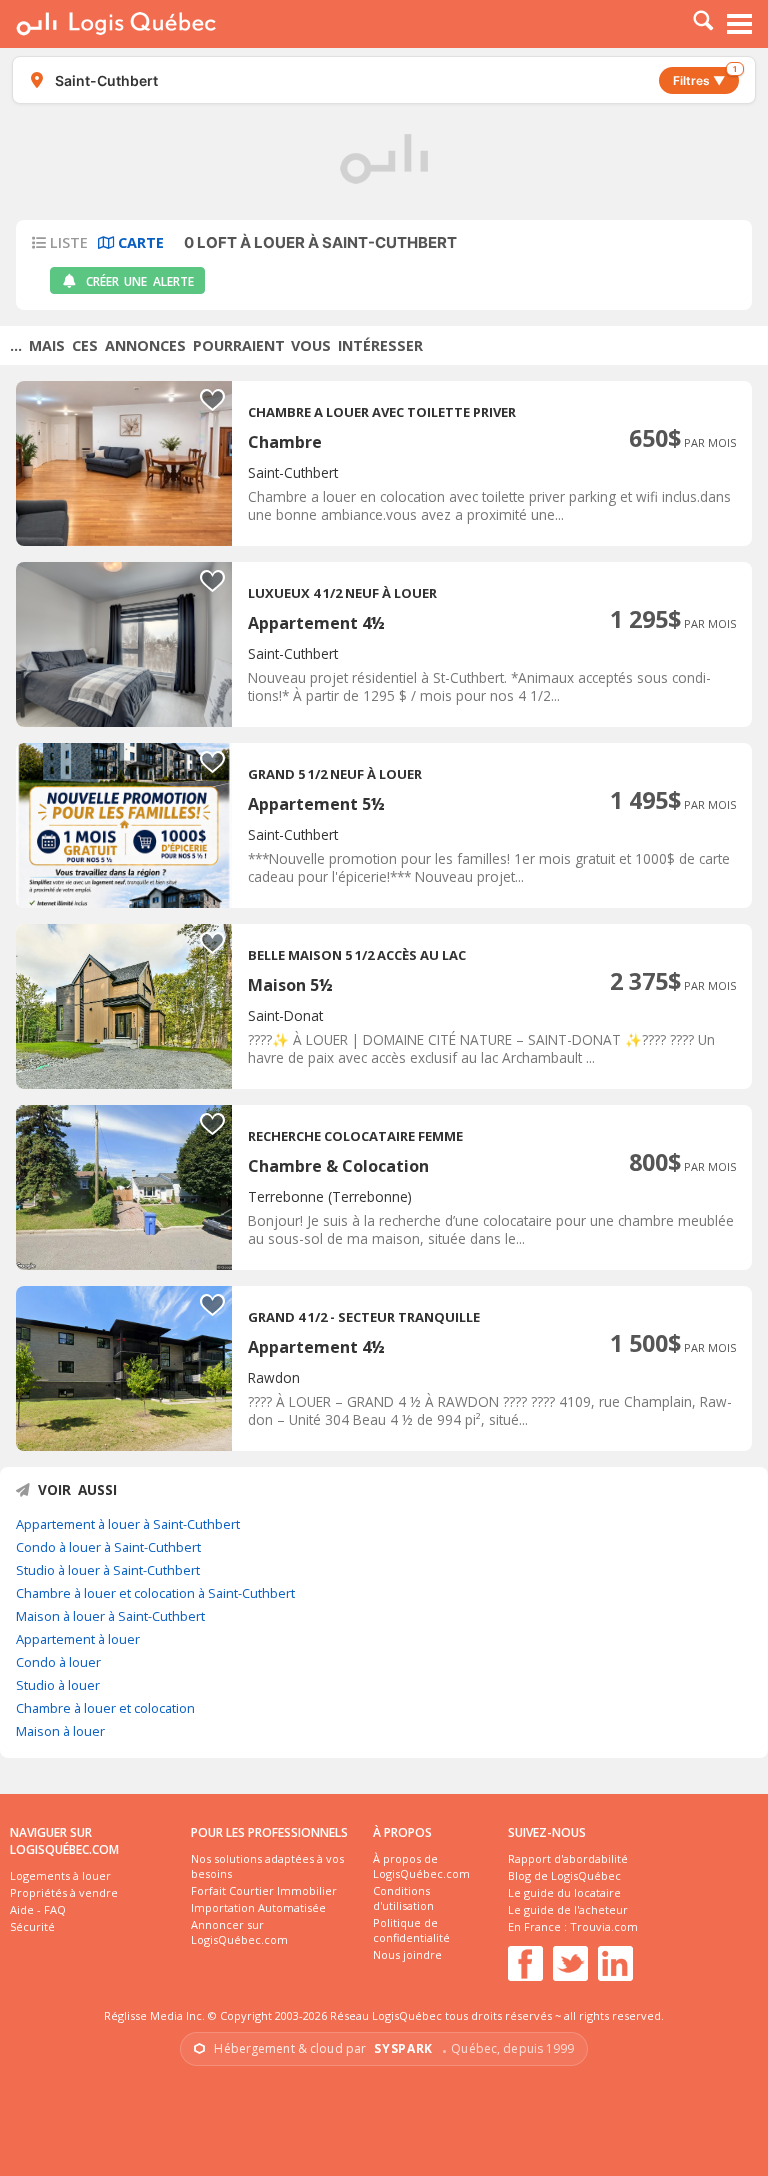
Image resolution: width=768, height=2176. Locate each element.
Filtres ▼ (705, 77)
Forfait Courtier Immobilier (264, 1890)
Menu (740, 24)
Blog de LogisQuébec (564, 1875)
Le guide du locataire (564, 1892)
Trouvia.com (604, 1926)
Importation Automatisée (258, 1907)
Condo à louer (58, 1662)
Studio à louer (58, 1685)
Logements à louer (60, 1875)
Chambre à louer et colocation (105, 1708)
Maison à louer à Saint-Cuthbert (110, 1616)
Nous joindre (407, 1954)
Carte (139, 242)
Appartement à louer (78, 1639)
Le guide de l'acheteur (568, 1909)
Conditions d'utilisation (403, 1898)
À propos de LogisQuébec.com (421, 1866)
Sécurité (32, 1926)
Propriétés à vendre (64, 1892)
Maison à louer (60, 1731)
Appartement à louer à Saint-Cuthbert (128, 1524)
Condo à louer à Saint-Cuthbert (108, 1547)
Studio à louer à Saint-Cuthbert (108, 1570)
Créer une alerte (140, 281)
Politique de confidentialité (411, 1930)
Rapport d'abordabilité (568, 1858)
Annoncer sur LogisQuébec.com (239, 1932)
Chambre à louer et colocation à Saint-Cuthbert (155, 1593)
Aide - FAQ (38, 1909)
